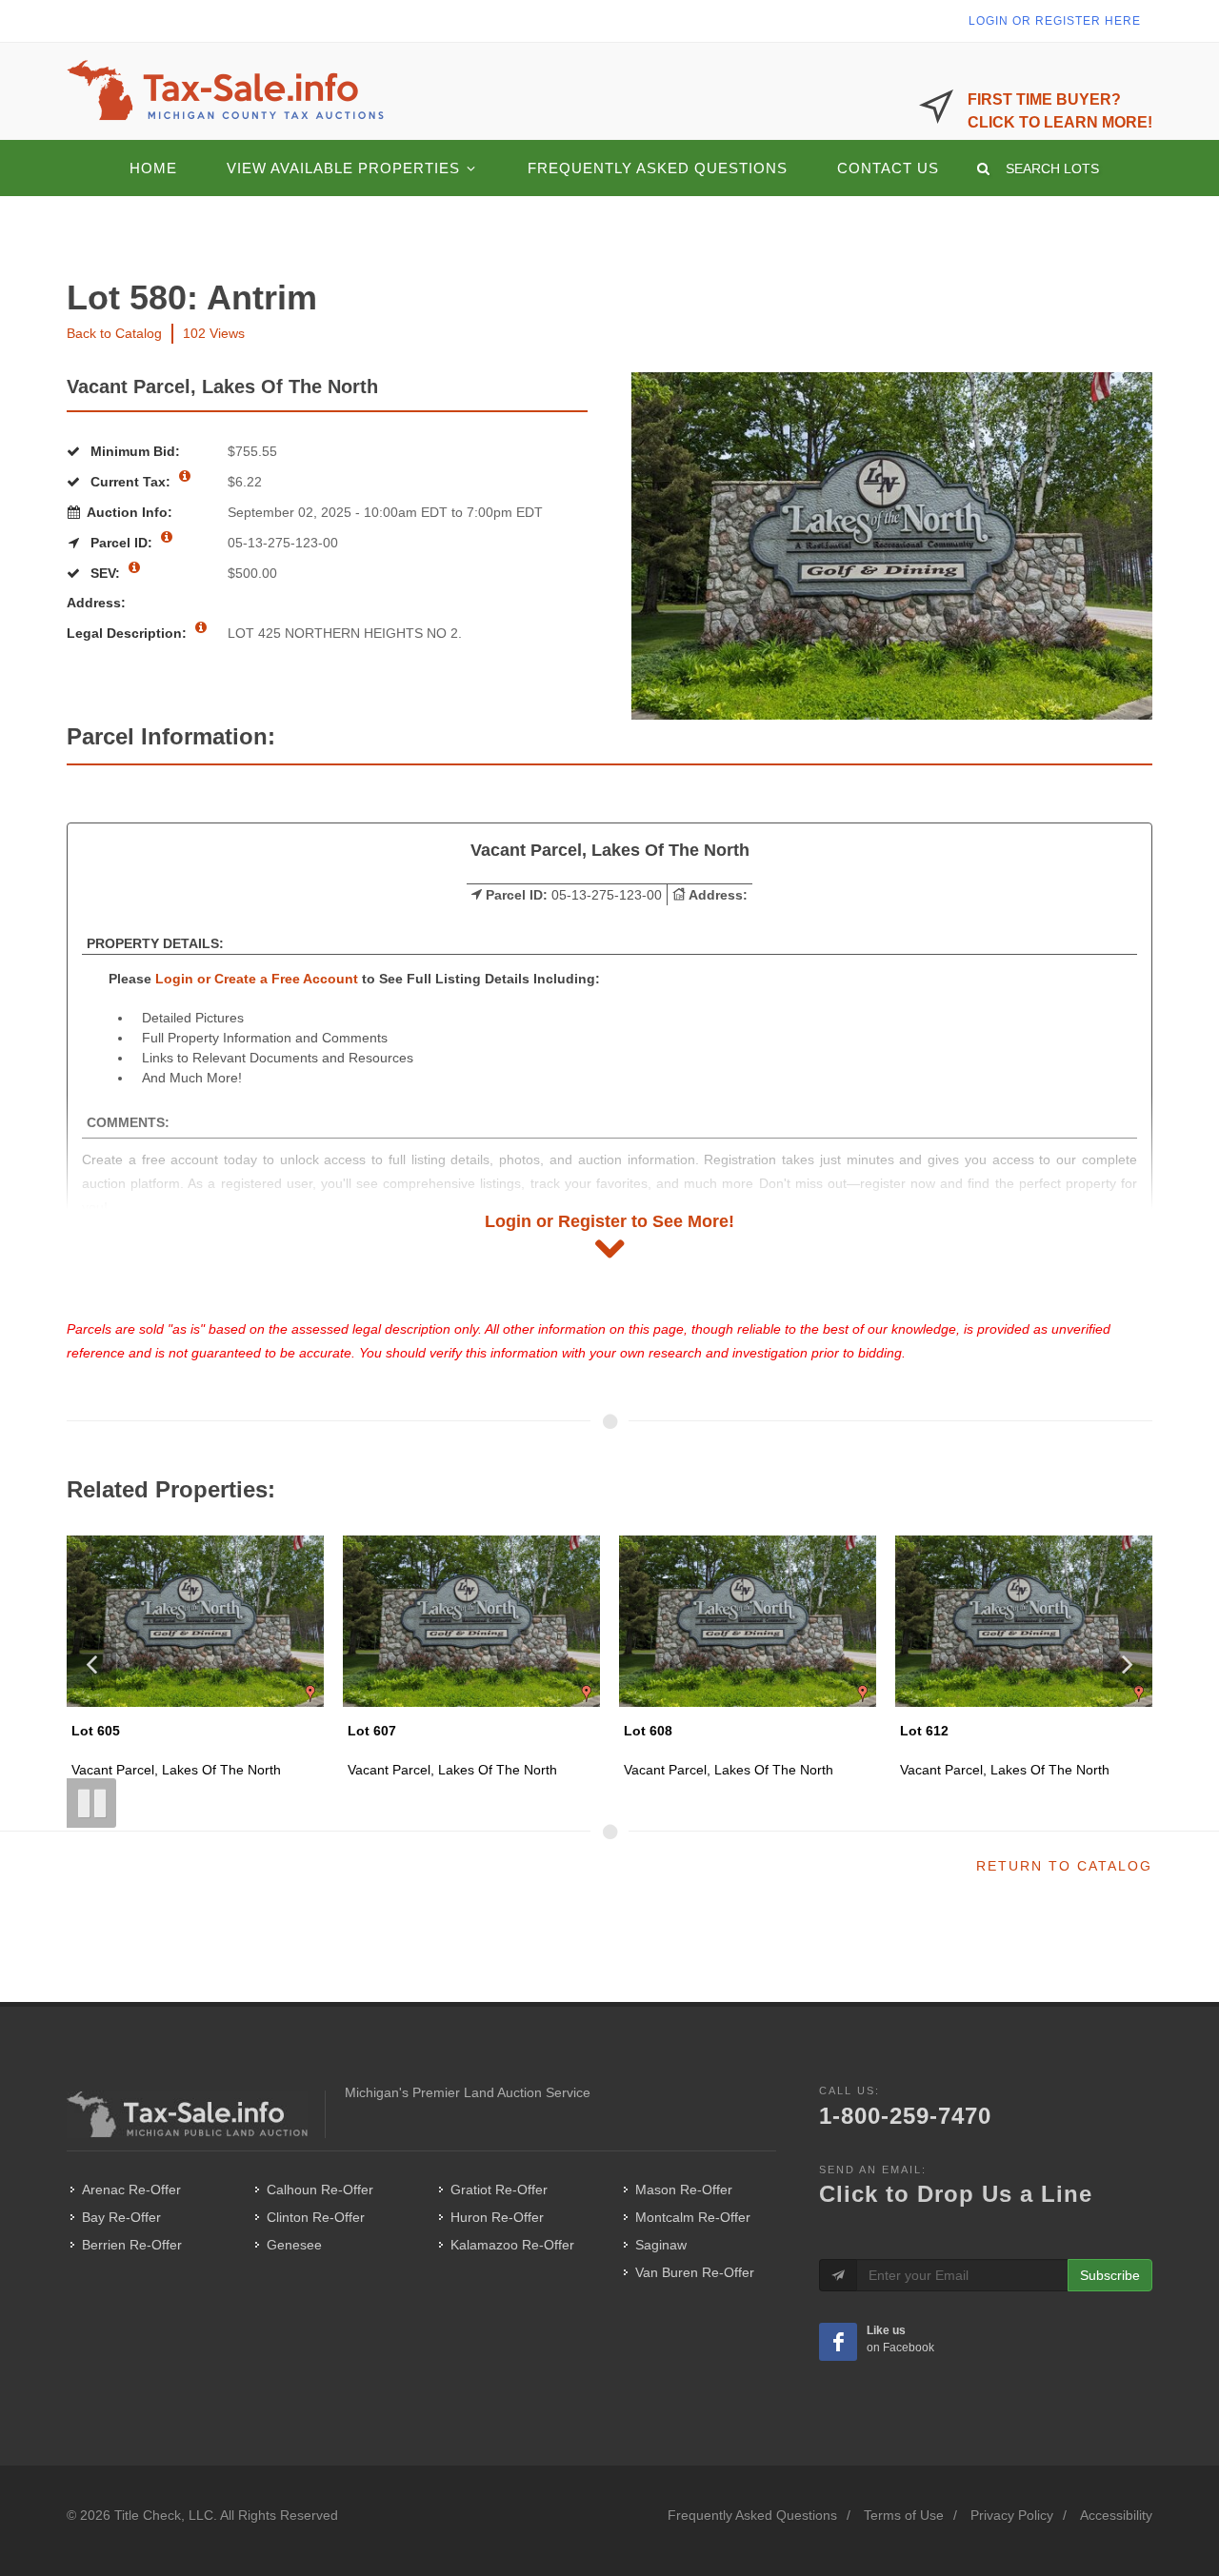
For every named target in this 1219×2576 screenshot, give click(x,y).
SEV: (105, 573)
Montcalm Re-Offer (693, 2217)
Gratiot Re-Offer (499, 2190)
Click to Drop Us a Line (956, 2194)
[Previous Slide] (91, 1663)
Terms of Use (904, 2515)
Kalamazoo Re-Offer (512, 2245)
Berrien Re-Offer (132, 2245)
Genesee (294, 2245)
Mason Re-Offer (684, 2190)
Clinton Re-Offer (316, 2217)
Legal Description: (129, 633)
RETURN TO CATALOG (1064, 1866)
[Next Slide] (1128, 1663)
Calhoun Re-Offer (320, 2190)
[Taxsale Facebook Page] (838, 2342)
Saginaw (661, 2245)
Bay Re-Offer (121, 2217)
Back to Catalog (114, 333)
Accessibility (1116, 2515)
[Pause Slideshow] (91, 1803)
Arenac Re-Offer (131, 2190)
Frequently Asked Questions (752, 2515)
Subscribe (1110, 2275)
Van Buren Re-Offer (695, 2272)
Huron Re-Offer (497, 2217)
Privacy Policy (1012, 2515)
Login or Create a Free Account (257, 979)
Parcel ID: (121, 543)
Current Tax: (130, 482)
